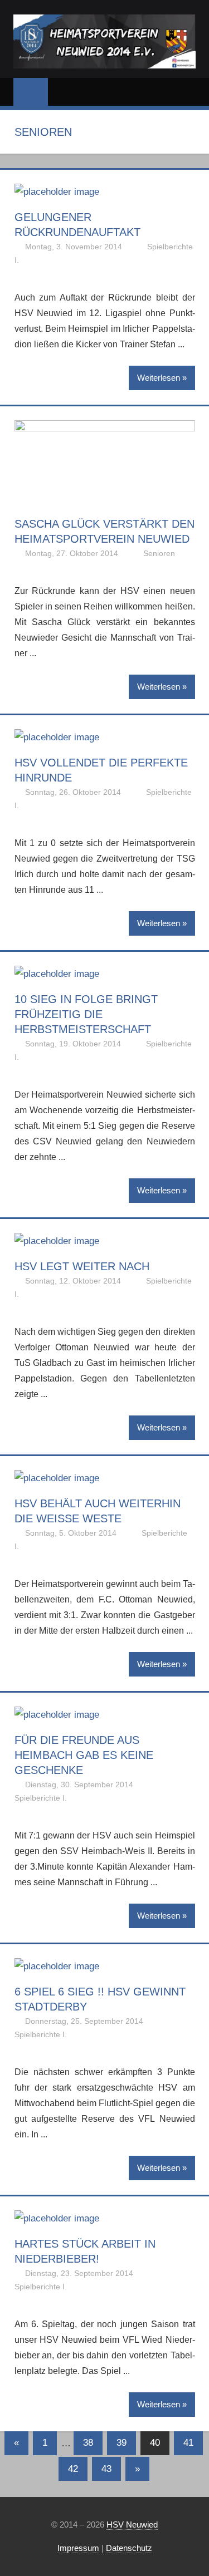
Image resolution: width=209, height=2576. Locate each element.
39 (121, 2443)
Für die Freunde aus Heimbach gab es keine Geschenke (84, 1755)
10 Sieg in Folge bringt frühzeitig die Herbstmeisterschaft (86, 1014)
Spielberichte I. (41, 1798)
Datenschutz (129, 2548)
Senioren (159, 553)
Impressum (78, 2548)
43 (106, 2469)
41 (188, 2443)
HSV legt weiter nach (82, 1266)
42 (73, 2469)
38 (88, 2443)
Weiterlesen (159, 378)
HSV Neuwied (132, 2525)
